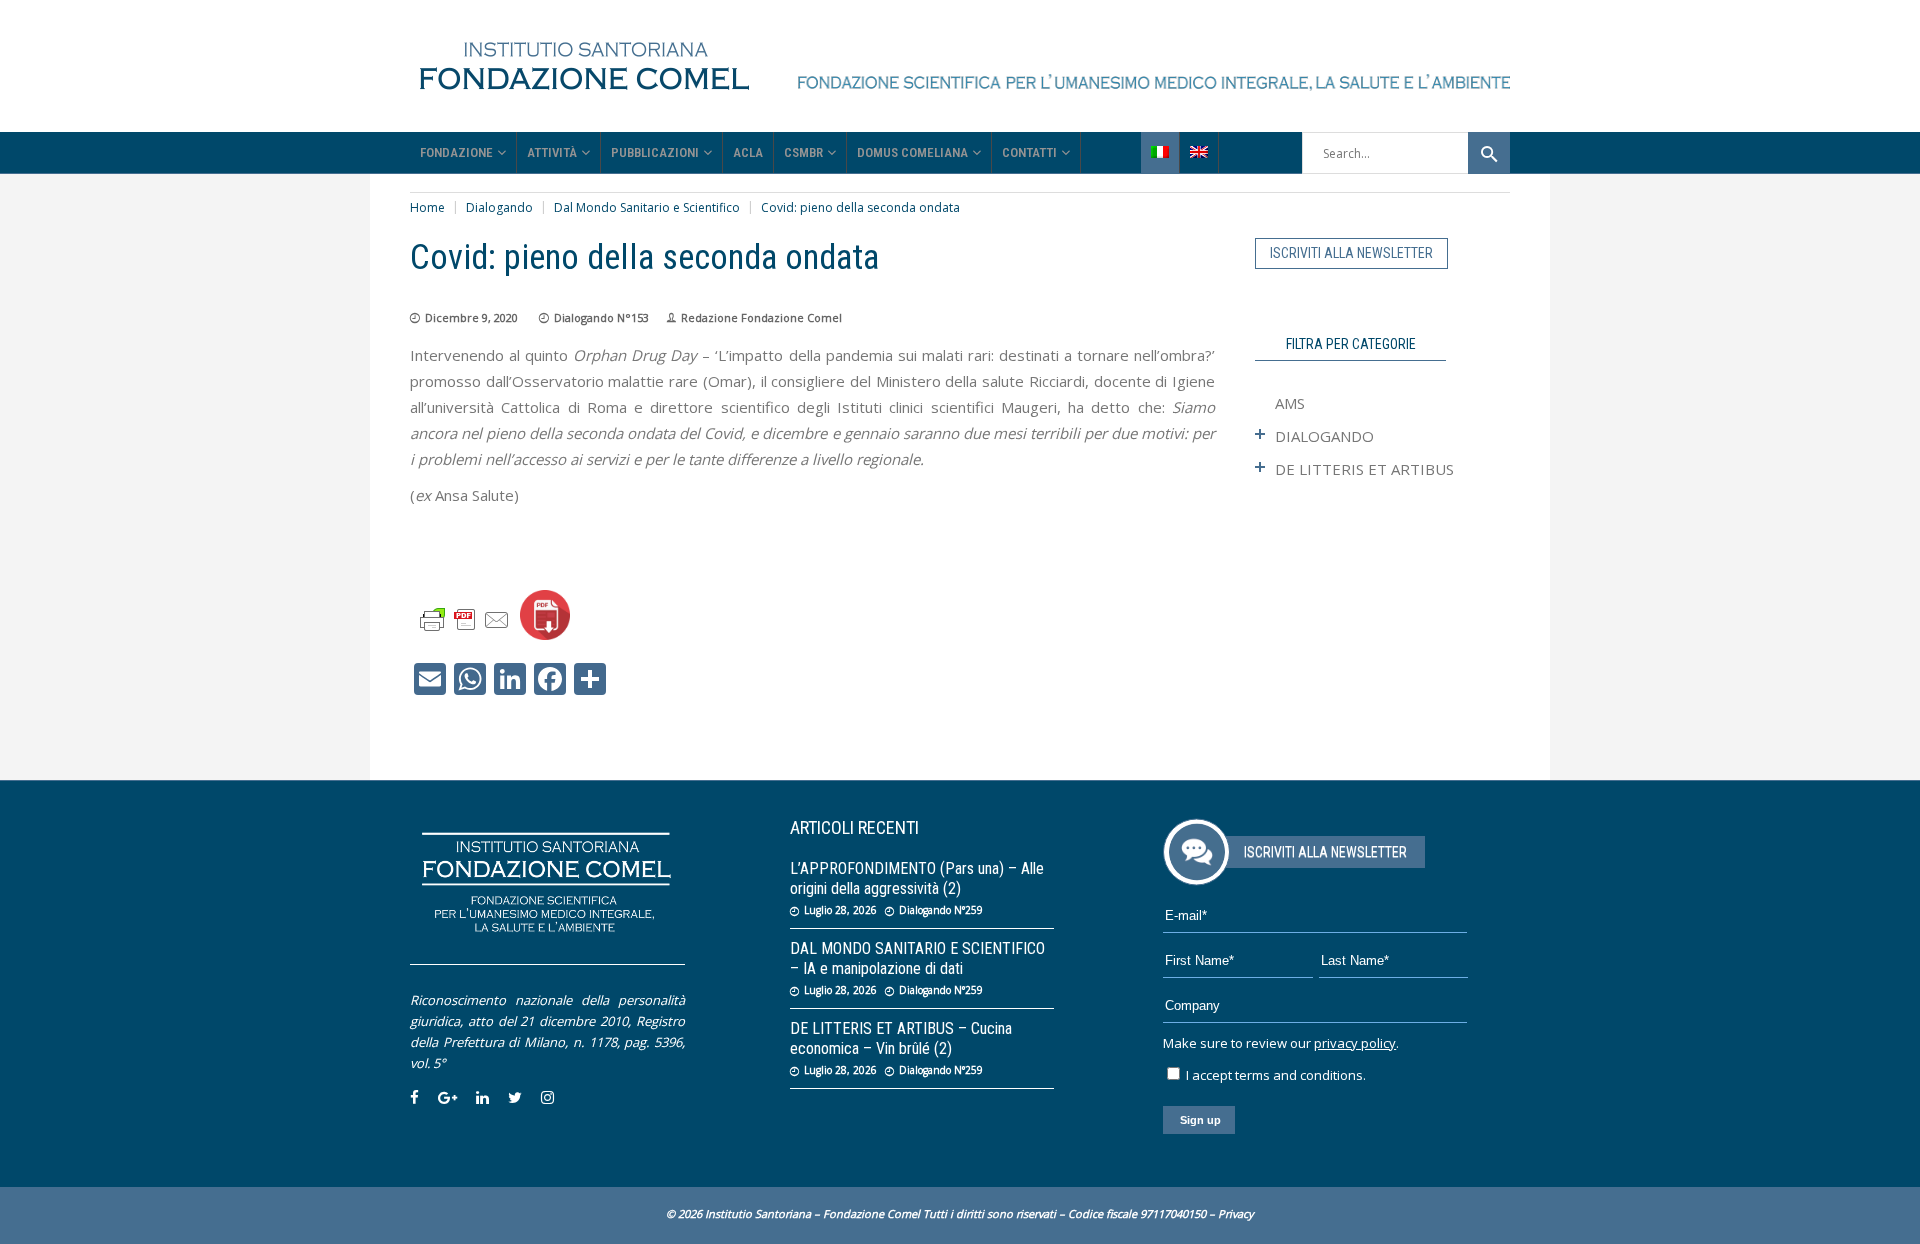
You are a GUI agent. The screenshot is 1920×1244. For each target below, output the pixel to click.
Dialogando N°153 (601, 317)
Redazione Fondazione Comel (761, 317)
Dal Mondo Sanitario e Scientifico (647, 207)
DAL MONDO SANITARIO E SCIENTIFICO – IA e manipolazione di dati (917, 958)
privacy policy (1355, 1043)
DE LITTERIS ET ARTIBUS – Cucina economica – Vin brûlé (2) (901, 1038)
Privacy (1236, 1213)
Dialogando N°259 (941, 910)
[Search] (1489, 153)
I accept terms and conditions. (1274, 1075)
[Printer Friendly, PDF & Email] (465, 618)
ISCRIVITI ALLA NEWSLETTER (1351, 253)
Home (427, 207)
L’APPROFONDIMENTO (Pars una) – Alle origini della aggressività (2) (917, 878)
